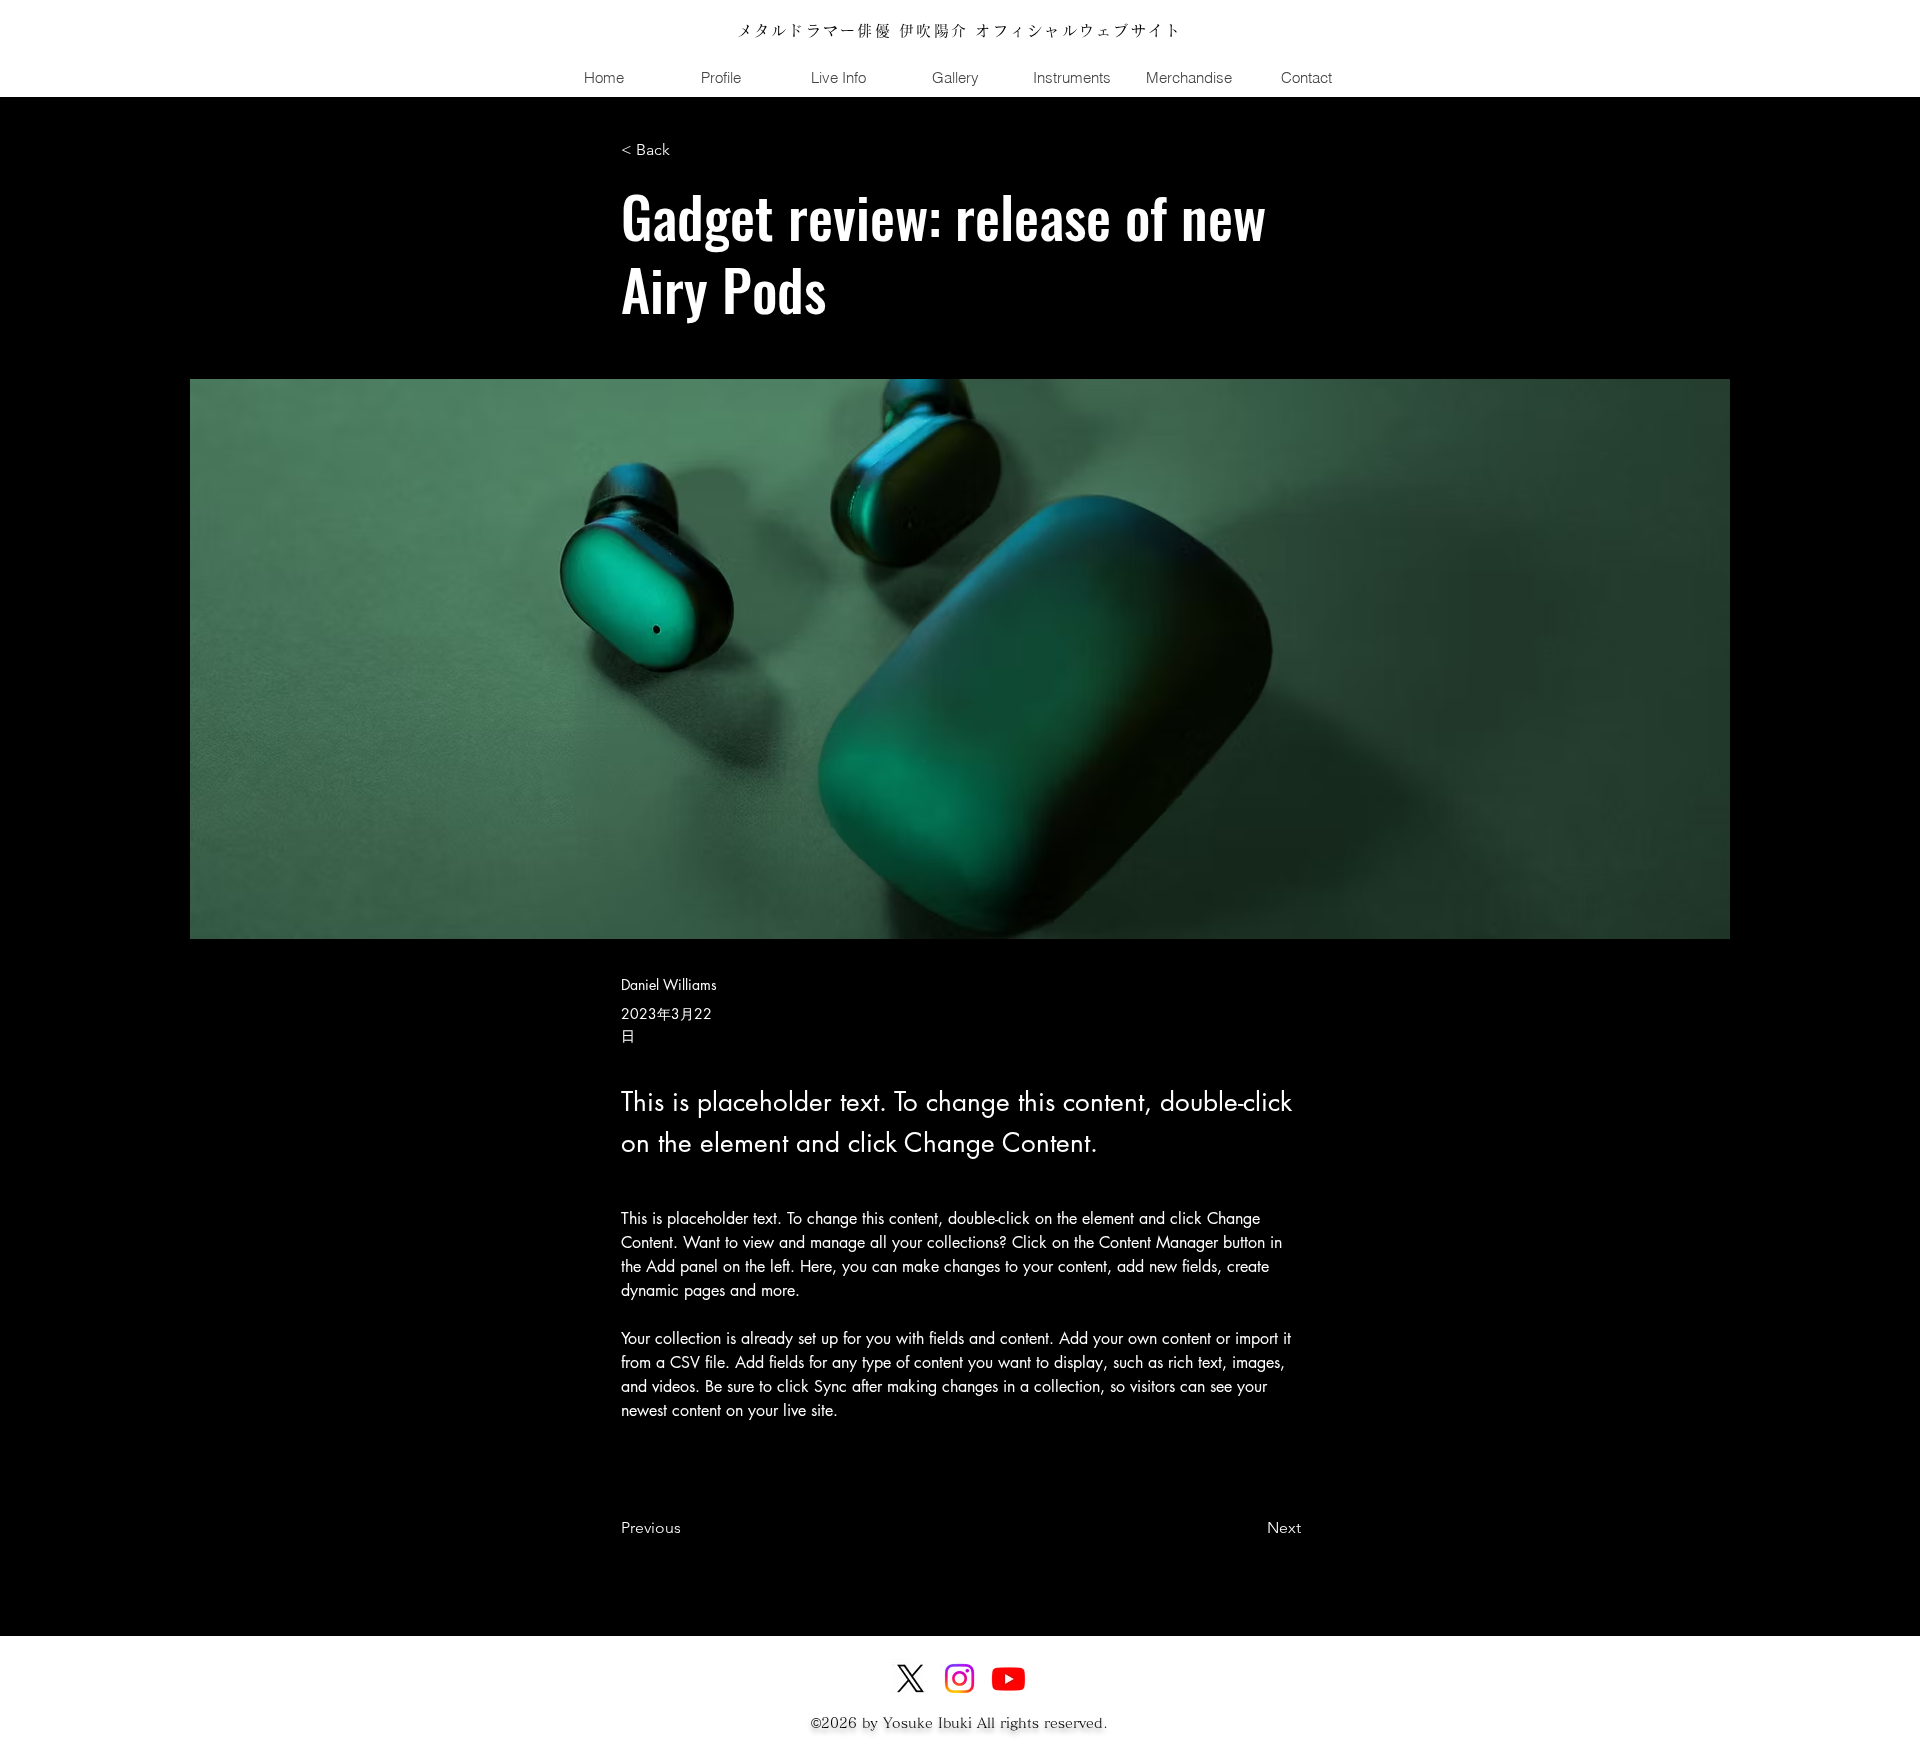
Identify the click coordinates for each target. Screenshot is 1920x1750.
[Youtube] (1008, 1678)
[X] (910, 1678)
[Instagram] (959, 1678)
